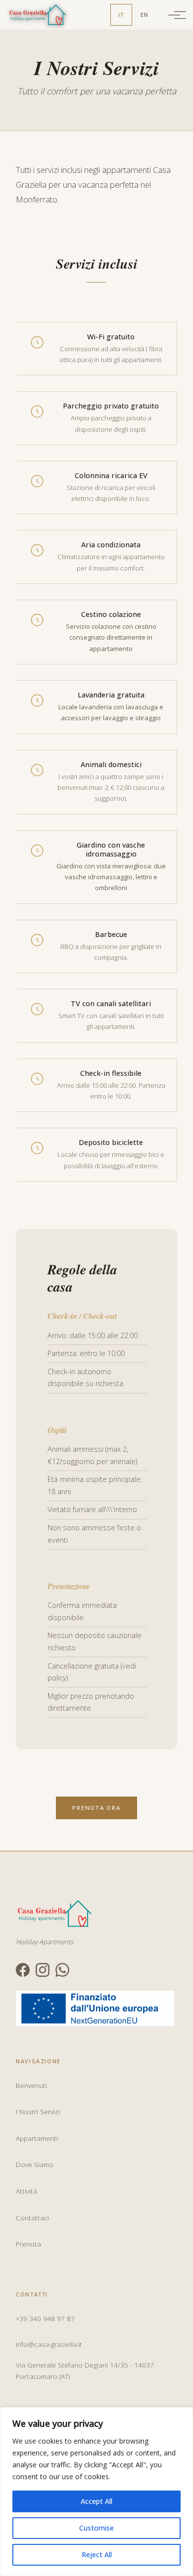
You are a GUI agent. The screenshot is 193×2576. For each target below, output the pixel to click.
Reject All (97, 2555)
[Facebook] (23, 1970)
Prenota (28, 2244)
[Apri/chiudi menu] (174, 15)
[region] (96, 2492)
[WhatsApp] (62, 1970)
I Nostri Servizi (38, 2111)
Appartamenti (37, 2138)
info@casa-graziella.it (49, 2344)
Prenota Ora (96, 1808)
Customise (96, 2528)
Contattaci (32, 2218)
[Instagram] (43, 1970)
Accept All (96, 2501)
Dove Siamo (35, 2164)
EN (145, 15)
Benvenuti (31, 2085)
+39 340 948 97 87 (45, 2318)
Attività (26, 2191)
